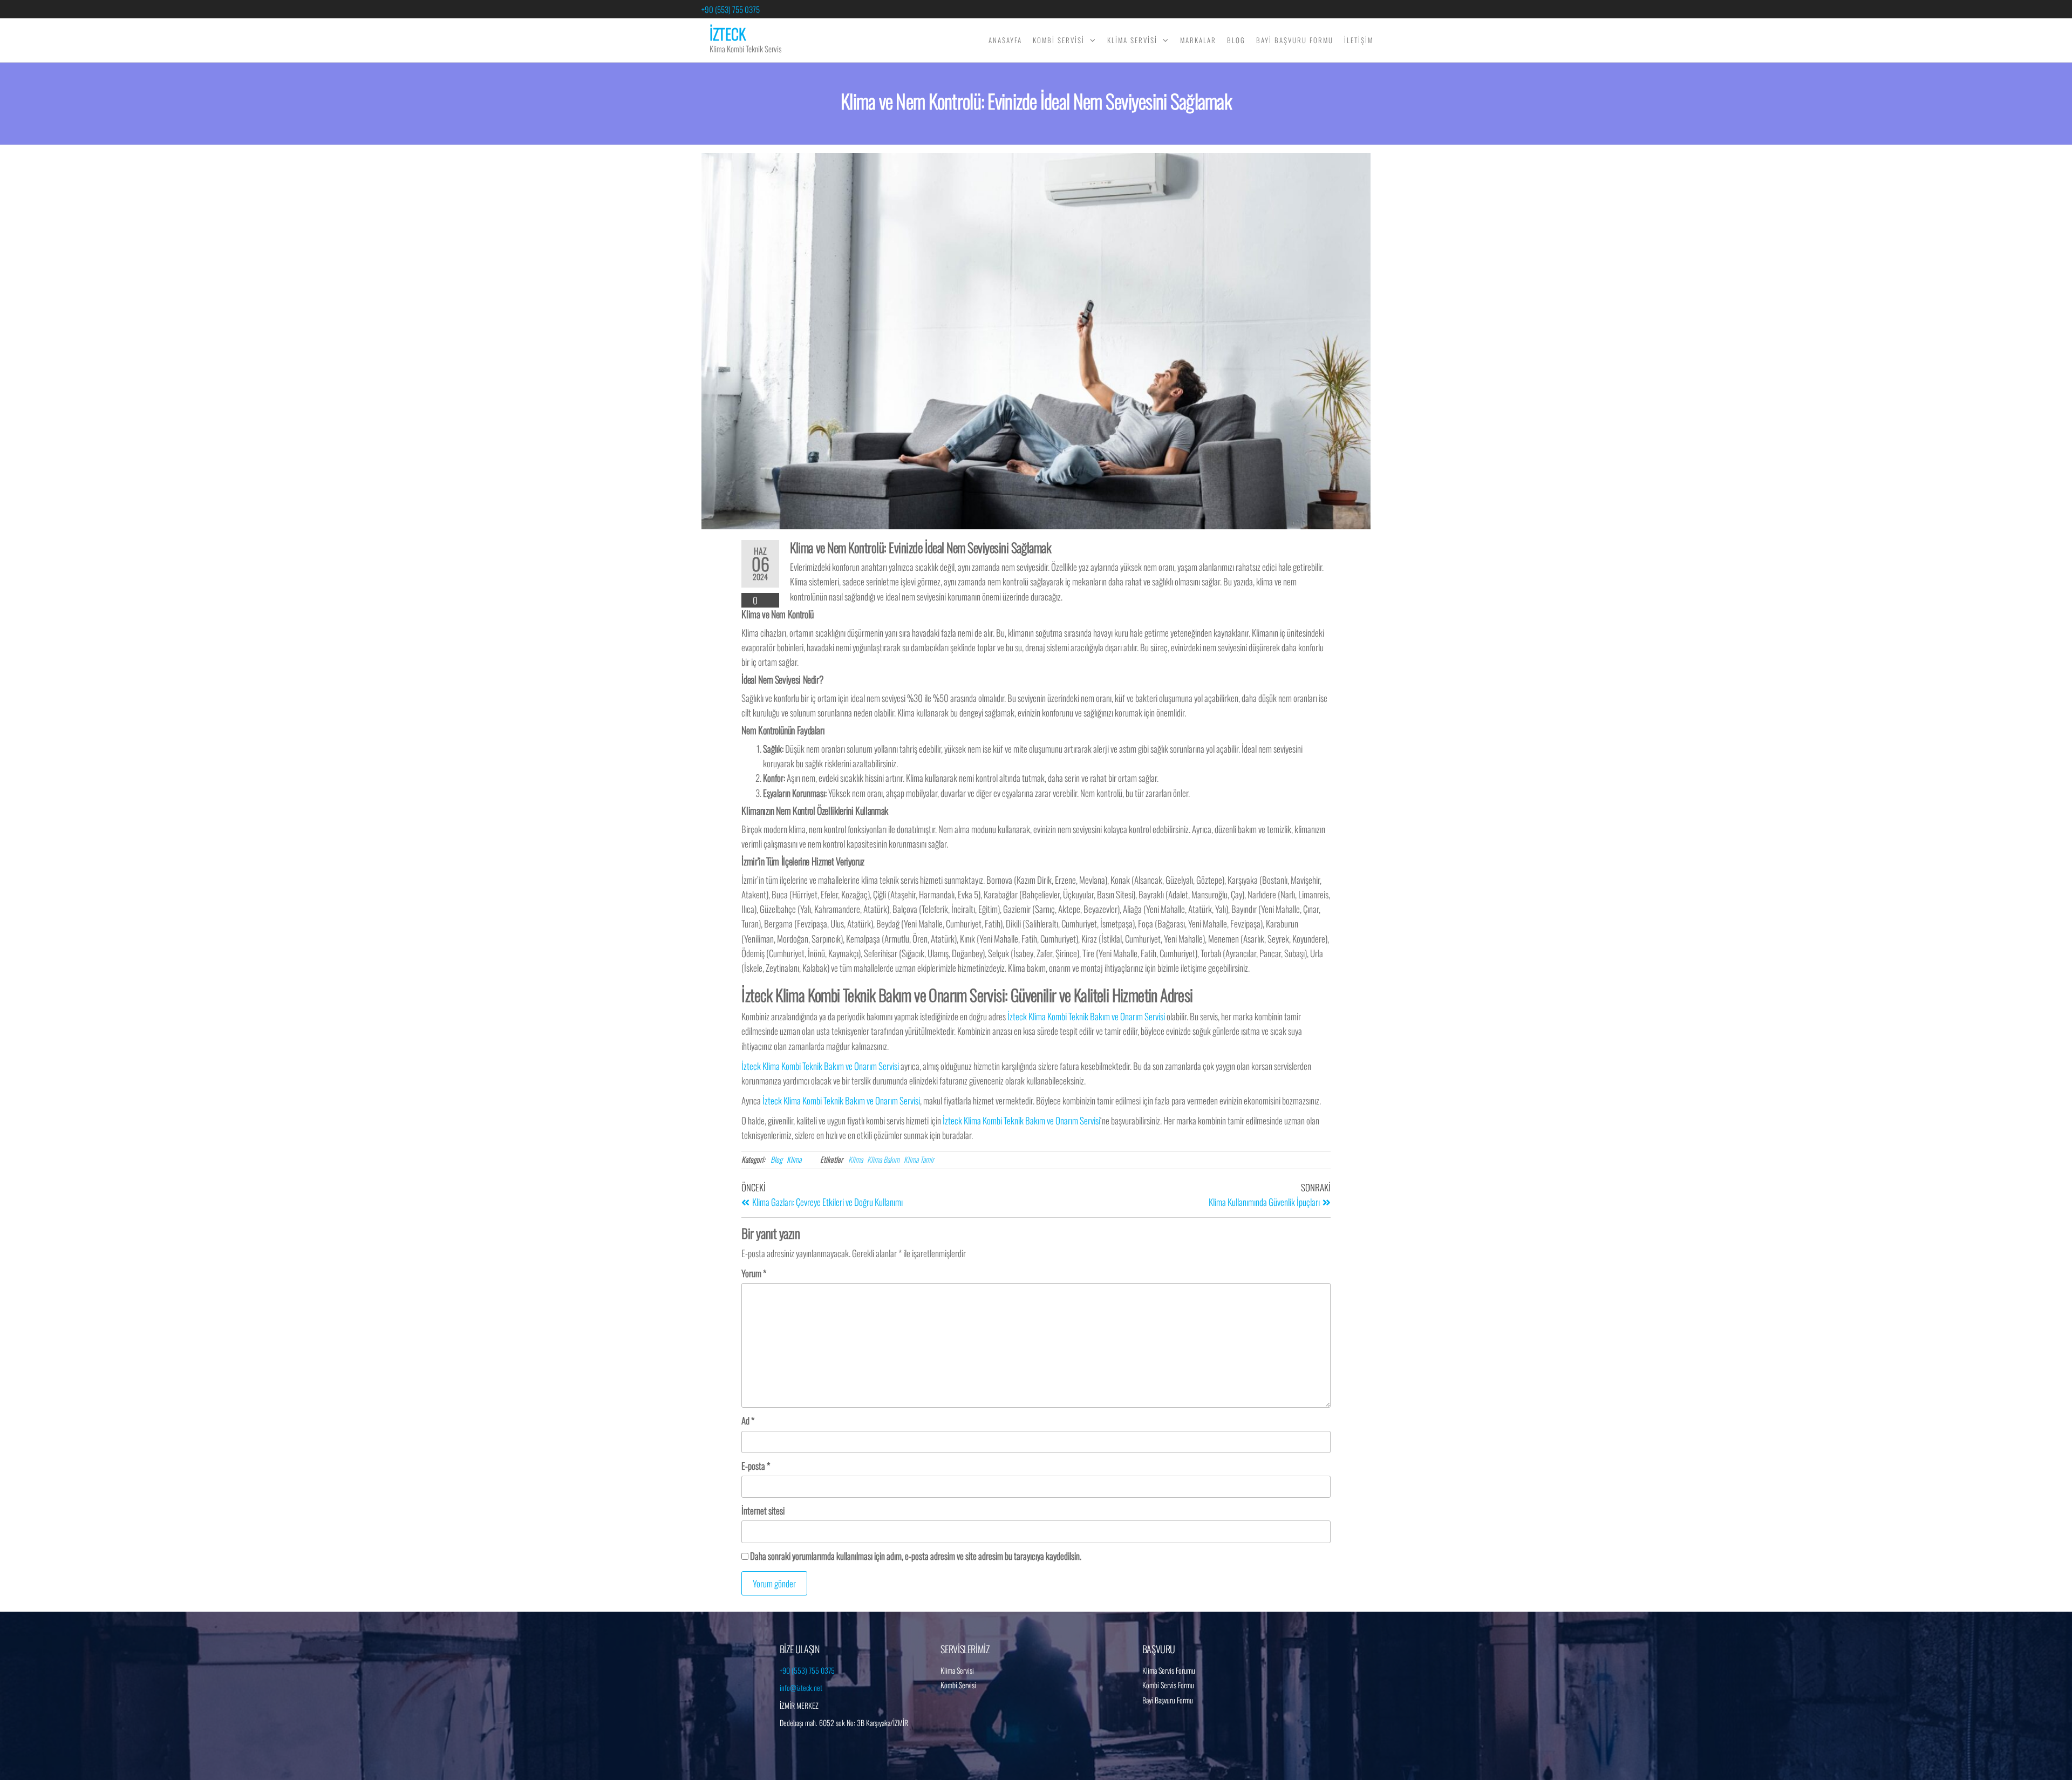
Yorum (754, 1273)
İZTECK (728, 34)
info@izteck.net (801, 1687)
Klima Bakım (883, 1159)
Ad (748, 1420)
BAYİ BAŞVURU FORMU (1295, 40)
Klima (794, 1159)
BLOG (1236, 40)
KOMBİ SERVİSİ (1059, 40)
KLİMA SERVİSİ (1132, 40)
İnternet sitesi (763, 1510)
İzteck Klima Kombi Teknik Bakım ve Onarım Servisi (1086, 1016)
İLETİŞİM (1359, 40)
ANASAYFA (1005, 40)
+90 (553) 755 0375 (731, 9)
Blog (776, 1159)
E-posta (756, 1466)
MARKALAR (1198, 40)
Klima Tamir (919, 1159)
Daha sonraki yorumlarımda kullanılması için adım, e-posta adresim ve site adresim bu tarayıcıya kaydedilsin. (916, 1556)
